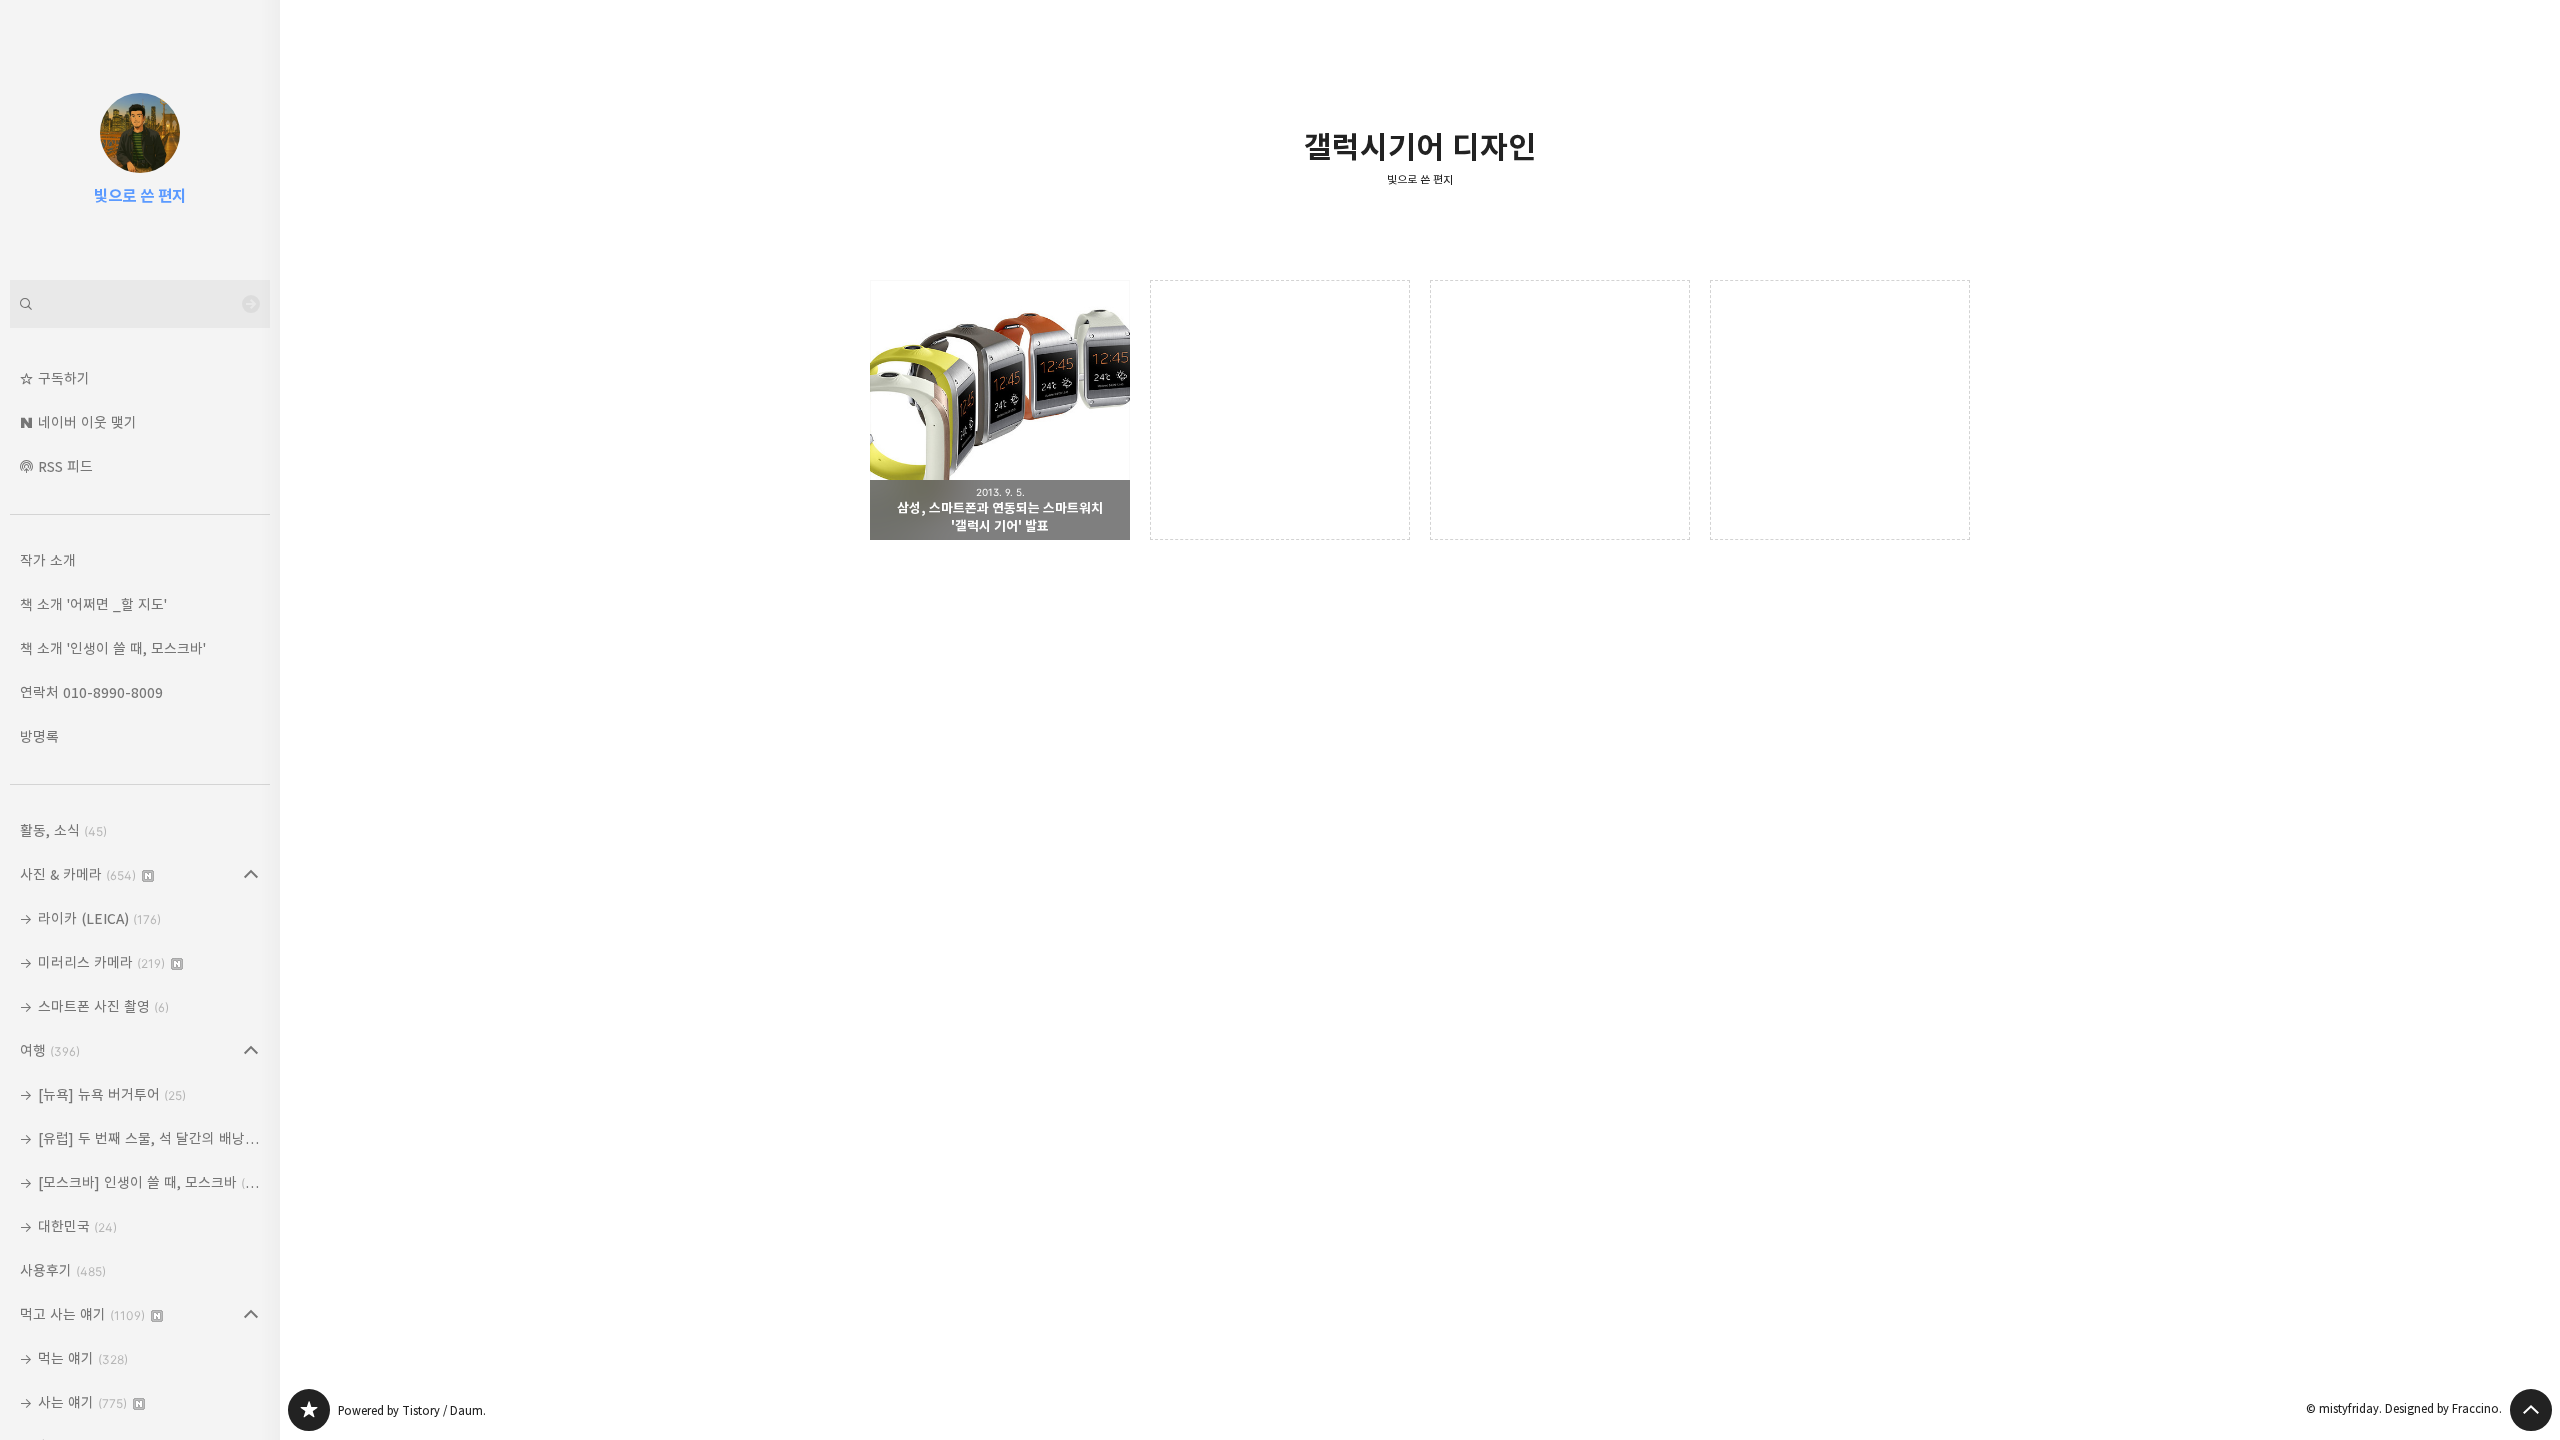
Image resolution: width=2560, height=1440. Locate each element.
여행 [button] (50, 1050)
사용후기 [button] (63, 1270)
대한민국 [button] (77, 1226)
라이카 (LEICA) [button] (99, 918)
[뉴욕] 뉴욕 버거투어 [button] (112, 1094)
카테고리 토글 (251, 875)
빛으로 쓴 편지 (1420, 179)
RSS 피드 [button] (65, 466)
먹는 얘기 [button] (83, 1358)
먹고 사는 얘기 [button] (82, 1314)
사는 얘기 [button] (82, 1402)
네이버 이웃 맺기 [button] (87, 422)
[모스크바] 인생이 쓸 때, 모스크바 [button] (151, 1182)
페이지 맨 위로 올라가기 (2531, 1410)
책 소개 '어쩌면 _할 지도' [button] (93, 604)
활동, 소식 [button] (63, 830)
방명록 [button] (39, 736)
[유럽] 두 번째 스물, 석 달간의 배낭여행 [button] (154, 1138)
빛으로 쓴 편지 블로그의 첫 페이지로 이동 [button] (140, 140)
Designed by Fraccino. (2443, 1408)
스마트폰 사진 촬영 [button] (103, 1006)
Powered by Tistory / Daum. (412, 1410)
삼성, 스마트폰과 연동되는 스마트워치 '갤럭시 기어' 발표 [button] (1000, 410)
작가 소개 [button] (48, 560)
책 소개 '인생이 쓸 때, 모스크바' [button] (113, 648)
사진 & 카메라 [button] (78, 874)
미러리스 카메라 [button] (101, 962)
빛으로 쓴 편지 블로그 (309, 1410)
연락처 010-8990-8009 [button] (91, 692)
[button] (140, 379)
